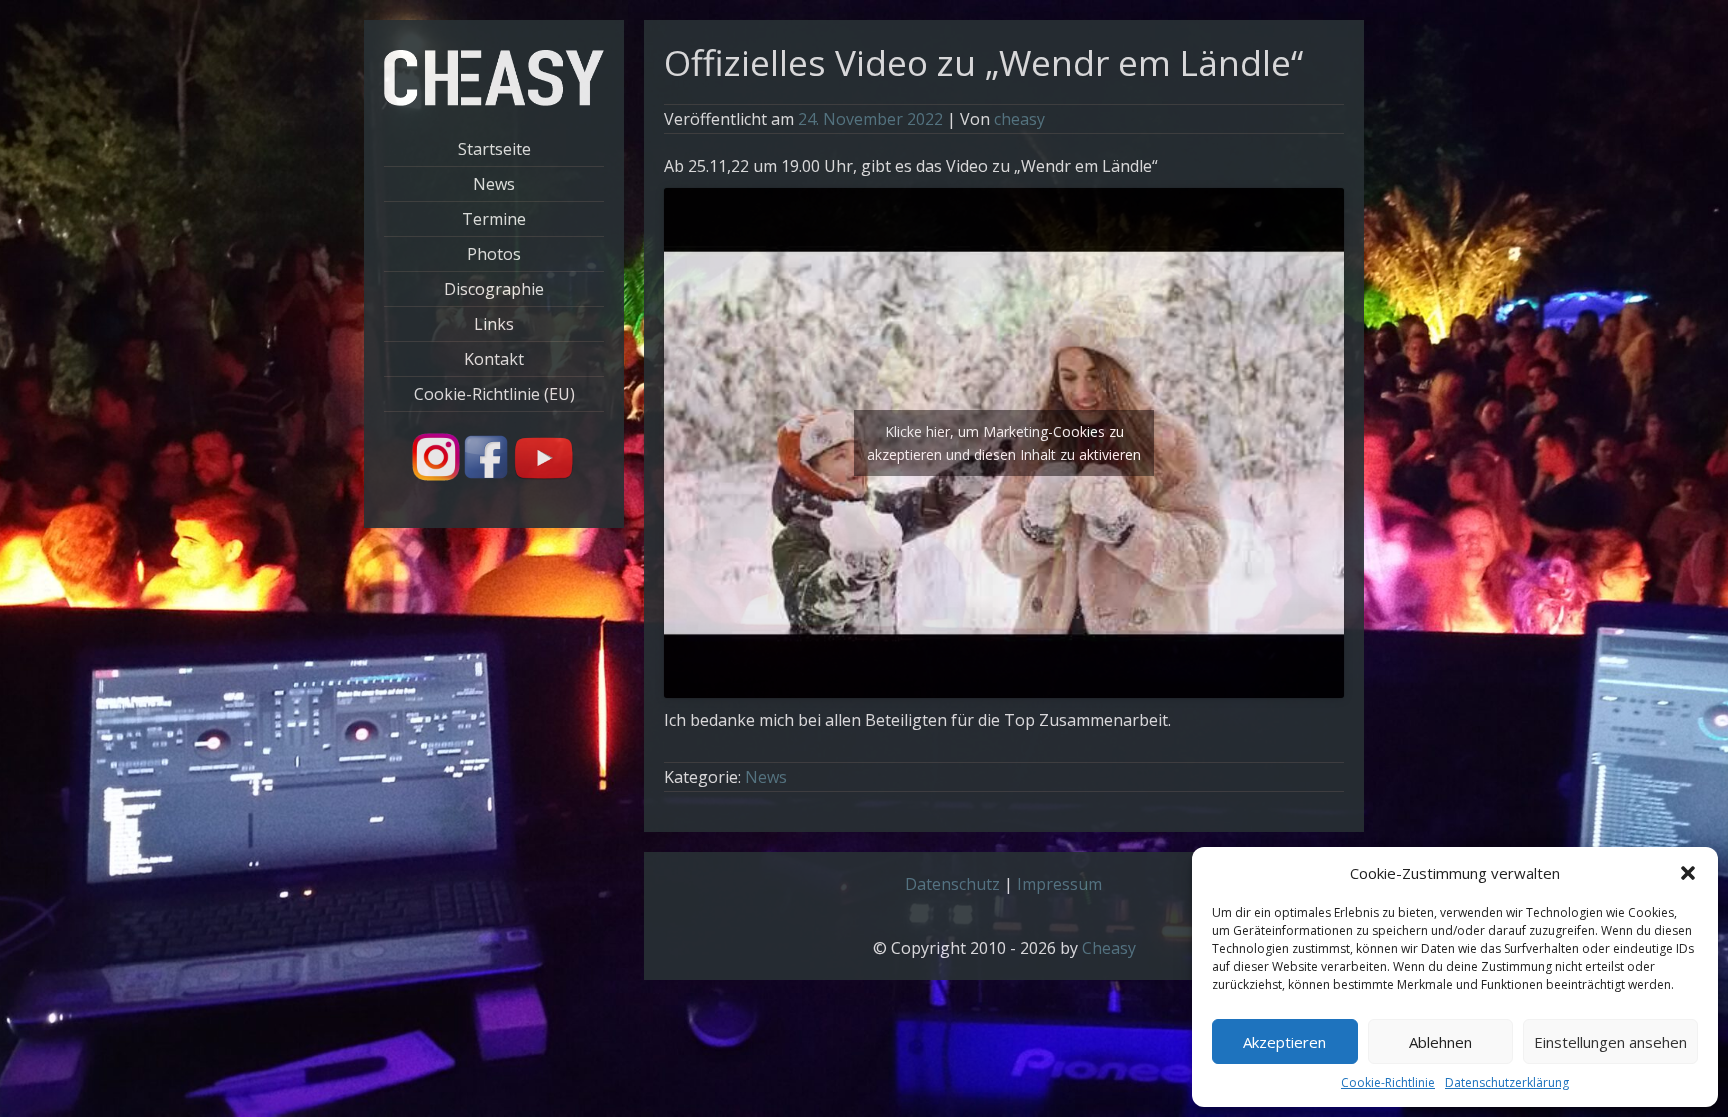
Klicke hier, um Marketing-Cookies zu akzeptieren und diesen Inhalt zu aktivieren (1004, 443)
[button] (1688, 873)
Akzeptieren (1284, 1042)
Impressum (1059, 884)
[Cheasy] (494, 100)
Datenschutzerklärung (1507, 1082)
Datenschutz (952, 884)
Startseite (494, 149)
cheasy (1019, 119)
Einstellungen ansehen (1610, 1042)
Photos (494, 254)
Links (494, 324)
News (494, 184)
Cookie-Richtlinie (1388, 1082)
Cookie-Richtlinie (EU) (494, 394)
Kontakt (494, 359)
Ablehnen (1440, 1042)
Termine (494, 219)
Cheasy (1109, 948)
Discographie (494, 289)
